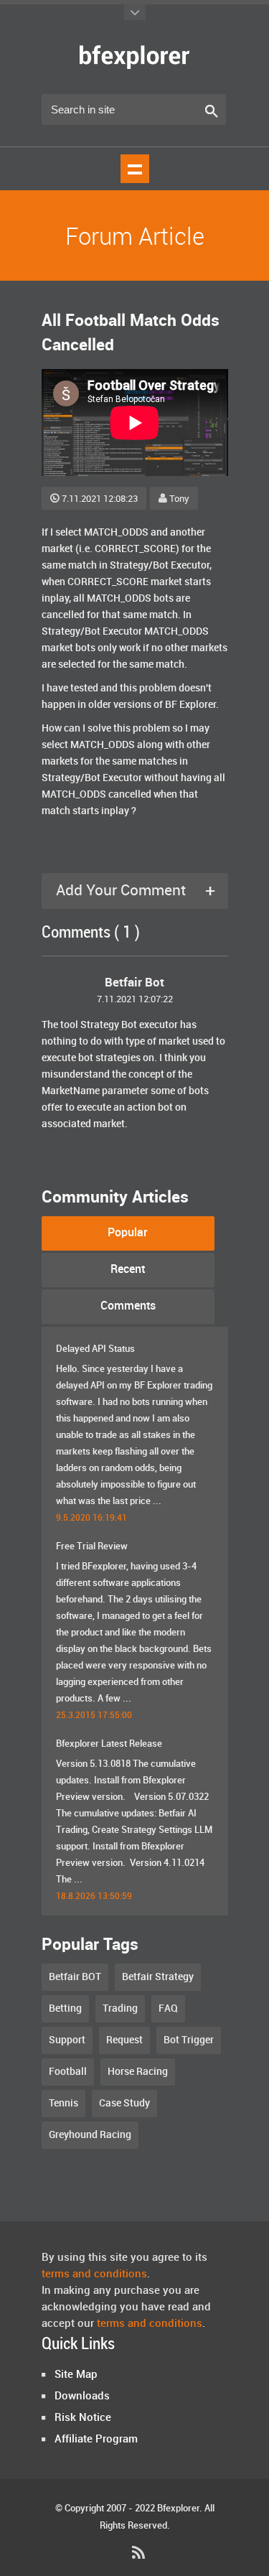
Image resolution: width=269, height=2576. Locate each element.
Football (68, 2072)
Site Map (76, 2375)
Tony (179, 499)
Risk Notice (83, 2418)
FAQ (168, 2008)
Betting (65, 2008)
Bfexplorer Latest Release (109, 1744)
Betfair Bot (134, 983)
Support (67, 2040)
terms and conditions (94, 2274)
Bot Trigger (189, 2040)
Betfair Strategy (158, 1977)
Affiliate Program (96, 2440)
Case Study (124, 2103)
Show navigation (135, 169)
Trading (120, 2008)
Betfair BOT (75, 1977)
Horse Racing (138, 2072)
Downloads (82, 2397)
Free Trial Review (92, 1546)
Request (124, 2040)
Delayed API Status (95, 1349)
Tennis (63, 2103)
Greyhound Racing (90, 2135)
